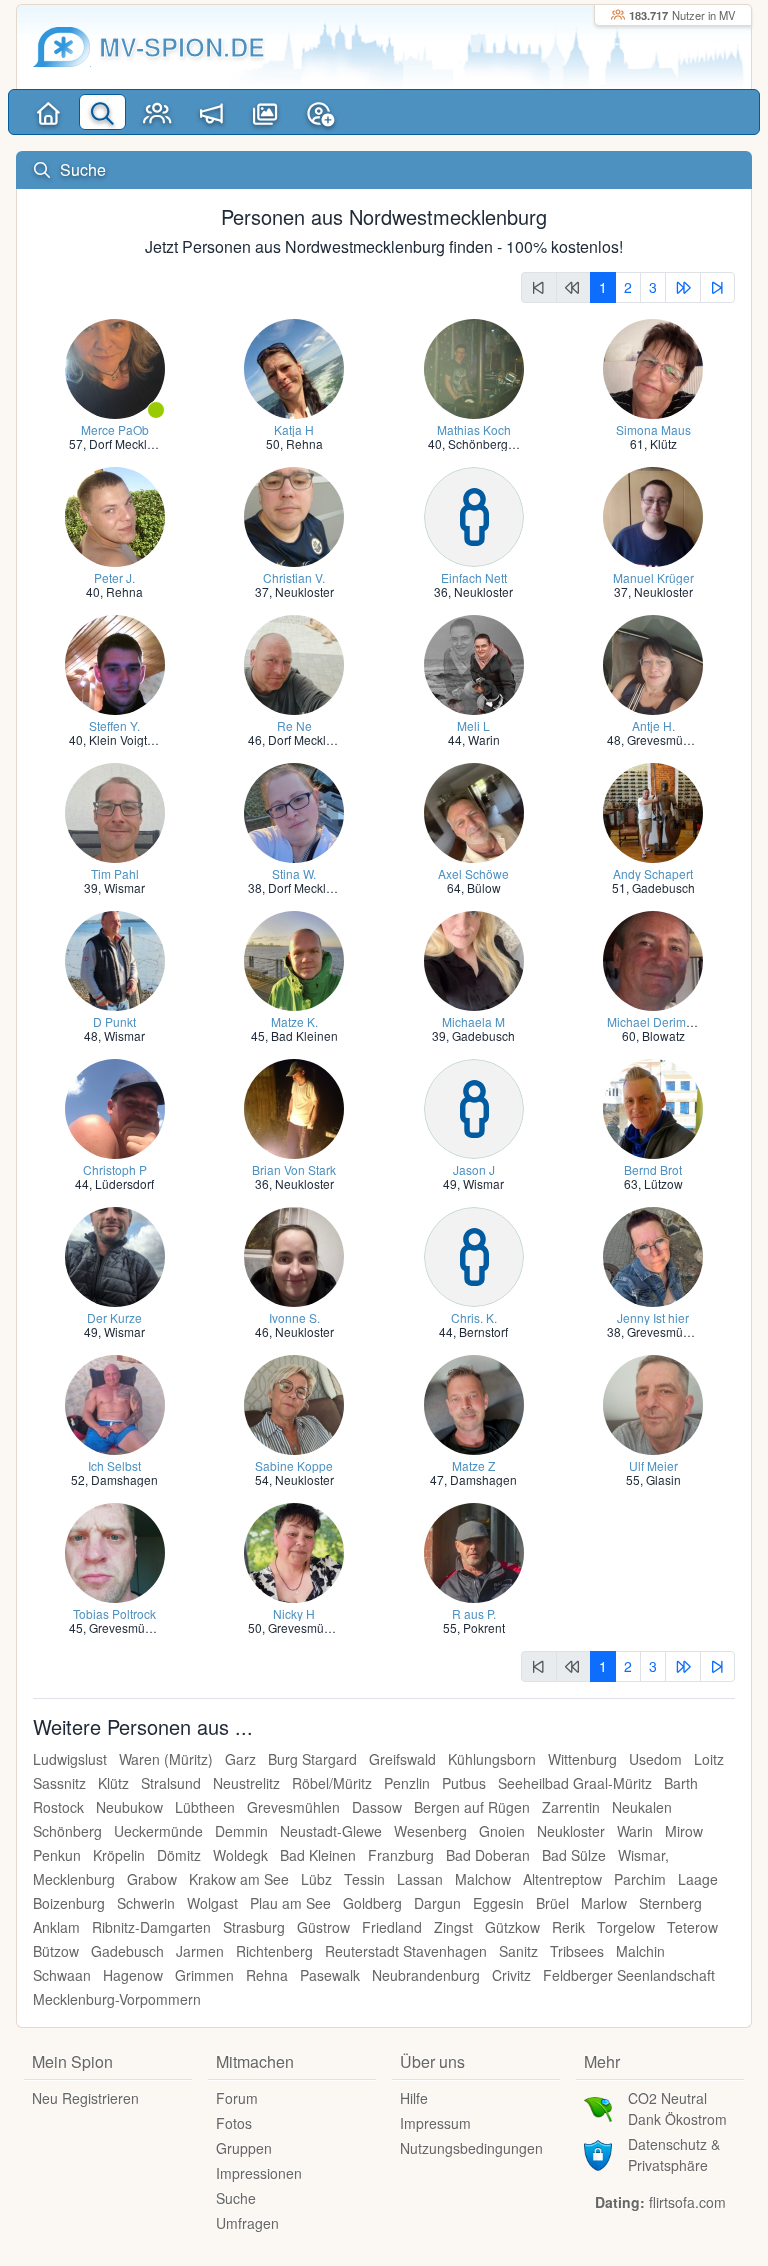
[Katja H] (294, 366)
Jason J (474, 1169)
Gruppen (244, 2148)
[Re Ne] (294, 662)
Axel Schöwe (473, 873)
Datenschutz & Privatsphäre (674, 2154)
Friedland (392, 1927)
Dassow (377, 1807)
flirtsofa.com (687, 2202)
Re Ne (294, 725)
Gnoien (502, 1831)
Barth (681, 1783)
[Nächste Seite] (683, 287)
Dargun (437, 1903)
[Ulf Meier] (653, 1402)
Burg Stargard (312, 1759)
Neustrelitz (246, 1783)
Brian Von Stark (294, 1169)
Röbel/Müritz (332, 1783)
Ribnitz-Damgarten (151, 1927)
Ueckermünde (158, 1831)
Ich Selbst (114, 1465)
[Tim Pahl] (115, 810)
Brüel (552, 1903)
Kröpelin (119, 1855)
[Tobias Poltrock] (115, 1550)
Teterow (692, 1927)
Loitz (709, 1759)
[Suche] (102, 112)
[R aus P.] (474, 1550)
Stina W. (294, 873)
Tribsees (577, 1951)
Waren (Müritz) (166, 1759)
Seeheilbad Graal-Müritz (575, 1783)
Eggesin (498, 1903)
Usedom (655, 1759)
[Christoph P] (115, 1106)
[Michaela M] (474, 958)
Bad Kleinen (304, 1035)
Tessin (364, 1879)
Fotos (234, 2123)
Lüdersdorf (124, 1183)
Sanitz (518, 1951)
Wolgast (212, 1903)
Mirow (684, 1831)
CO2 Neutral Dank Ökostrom (677, 2108)
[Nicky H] (294, 1550)
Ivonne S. (294, 1317)
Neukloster (304, 591)
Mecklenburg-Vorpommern (117, 1999)
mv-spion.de (182, 46)
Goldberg (372, 1903)
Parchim (640, 1879)
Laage (698, 1879)
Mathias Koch (474, 429)
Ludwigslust (70, 1759)
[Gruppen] (157, 112)
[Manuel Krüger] (653, 514)
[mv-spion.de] (62, 47)
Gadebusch (663, 887)
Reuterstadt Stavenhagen (406, 1951)
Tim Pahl (115, 873)
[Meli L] (474, 662)
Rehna (304, 443)
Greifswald (402, 1759)
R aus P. (474, 1613)
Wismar (124, 887)
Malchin (640, 1951)
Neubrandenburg (426, 1975)
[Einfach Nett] (474, 514)
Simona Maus (653, 429)
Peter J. (114, 577)
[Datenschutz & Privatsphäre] (598, 2153)
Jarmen (200, 1951)
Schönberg (67, 1831)
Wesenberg (430, 1831)
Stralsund (171, 1783)
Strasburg (254, 1927)
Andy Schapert (653, 873)
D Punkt (114, 1021)
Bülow (484, 887)
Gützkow (512, 1927)
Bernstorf (483, 1331)
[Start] (48, 112)
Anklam (56, 1927)
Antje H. (653, 725)
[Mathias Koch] (474, 366)
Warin (484, 739)
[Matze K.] (294, 958)
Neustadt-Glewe (331, 1831)
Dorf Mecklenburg (137, 443)
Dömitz (179, 1855)
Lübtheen (205, 1807)
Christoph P (115, 1169)
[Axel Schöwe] (474, 810)
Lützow (663, 1183)
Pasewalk (330, 1975)
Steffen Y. (114, 725)
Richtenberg (274, 1951)
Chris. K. (474, 1317)
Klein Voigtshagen (138, 739)
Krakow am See (239, 1879)
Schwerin (146, 1903)
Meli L (473, 725)
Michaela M (473, 1021)
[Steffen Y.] (115, 662)
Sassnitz (59, 1783)
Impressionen (259, 2173)
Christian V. (294, 577)
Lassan (420, 1879)
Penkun (57, 1855)
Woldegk (240, 1855)
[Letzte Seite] (718, 287)
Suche (236, 2198)
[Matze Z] (474, 1402)
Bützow (56, 1951)
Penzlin (407, 1783)
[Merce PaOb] (115, 366)
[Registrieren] (320, 112)
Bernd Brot (653, 1169)
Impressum (435, 2123)
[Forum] (211, 112)
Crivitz (511, 1975)
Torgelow (626, 1927)
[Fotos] (266, 112)
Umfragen (247, 2223)
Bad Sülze (574, 1855)
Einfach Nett (474, 577)
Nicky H (294, 1613)
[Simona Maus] (653, 366)
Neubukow (129, 1807)
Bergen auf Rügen (472, 1807)
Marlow (604, 1903)
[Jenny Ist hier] (653, 1254)
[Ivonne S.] (294, 1254)
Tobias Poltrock (114, 1613)
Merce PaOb (115, 429)
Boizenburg (69, 1903)
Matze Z (473, 1465)
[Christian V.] (294, 514)
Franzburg (401, 1855)
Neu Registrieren (85, 2098)
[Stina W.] (294, 810)
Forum (237, 2098)
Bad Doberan (488, 1855)
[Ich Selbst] (115, 1402)
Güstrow (323, 1927)
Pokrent (484, 1627)
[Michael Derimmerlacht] (653, 958)
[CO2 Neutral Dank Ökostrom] (598, 2107)
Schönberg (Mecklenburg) (519, 443)
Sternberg (670, 1903)
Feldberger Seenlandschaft (629, 1975)
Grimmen (204, 1975)
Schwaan (62, 1975)
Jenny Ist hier (653, 1317)
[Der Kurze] (115, 1254)
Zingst (453, 1927)
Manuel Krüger (653, 577)
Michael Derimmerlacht (670, 1021)
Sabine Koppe (294, 1465)
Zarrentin (571, 1807)
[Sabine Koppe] (294, 1402)
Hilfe (414, 2098)
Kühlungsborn (492, 1759)
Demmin (241, 1831)
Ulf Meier (653, 1465)
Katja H (294, 429)
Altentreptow (562, 1879)
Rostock (58, 1807)
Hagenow (133, 1975)
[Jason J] (474, 1106)
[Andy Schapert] (653, 810)
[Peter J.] (115, 514)
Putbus (464, 1783)
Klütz (663, 443)
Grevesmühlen (667, 739)
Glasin (663, 1479)
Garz (240, 1759)
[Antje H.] (653, 662)
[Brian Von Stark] (294, 1106)
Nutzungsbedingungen (471, 2148)
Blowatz (663, 1035)
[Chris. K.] (474, 1254)
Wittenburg (582, 1759)
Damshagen (124, 1479)
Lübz (316, 1879)
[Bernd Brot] (653, 1106)
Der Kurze (114, 1317)
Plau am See (290, 1903)
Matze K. (294, 1021)
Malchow (483, 1879)
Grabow (152, 1879)
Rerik (568, 1927)
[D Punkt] (115, 958)
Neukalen (642, 1807)
